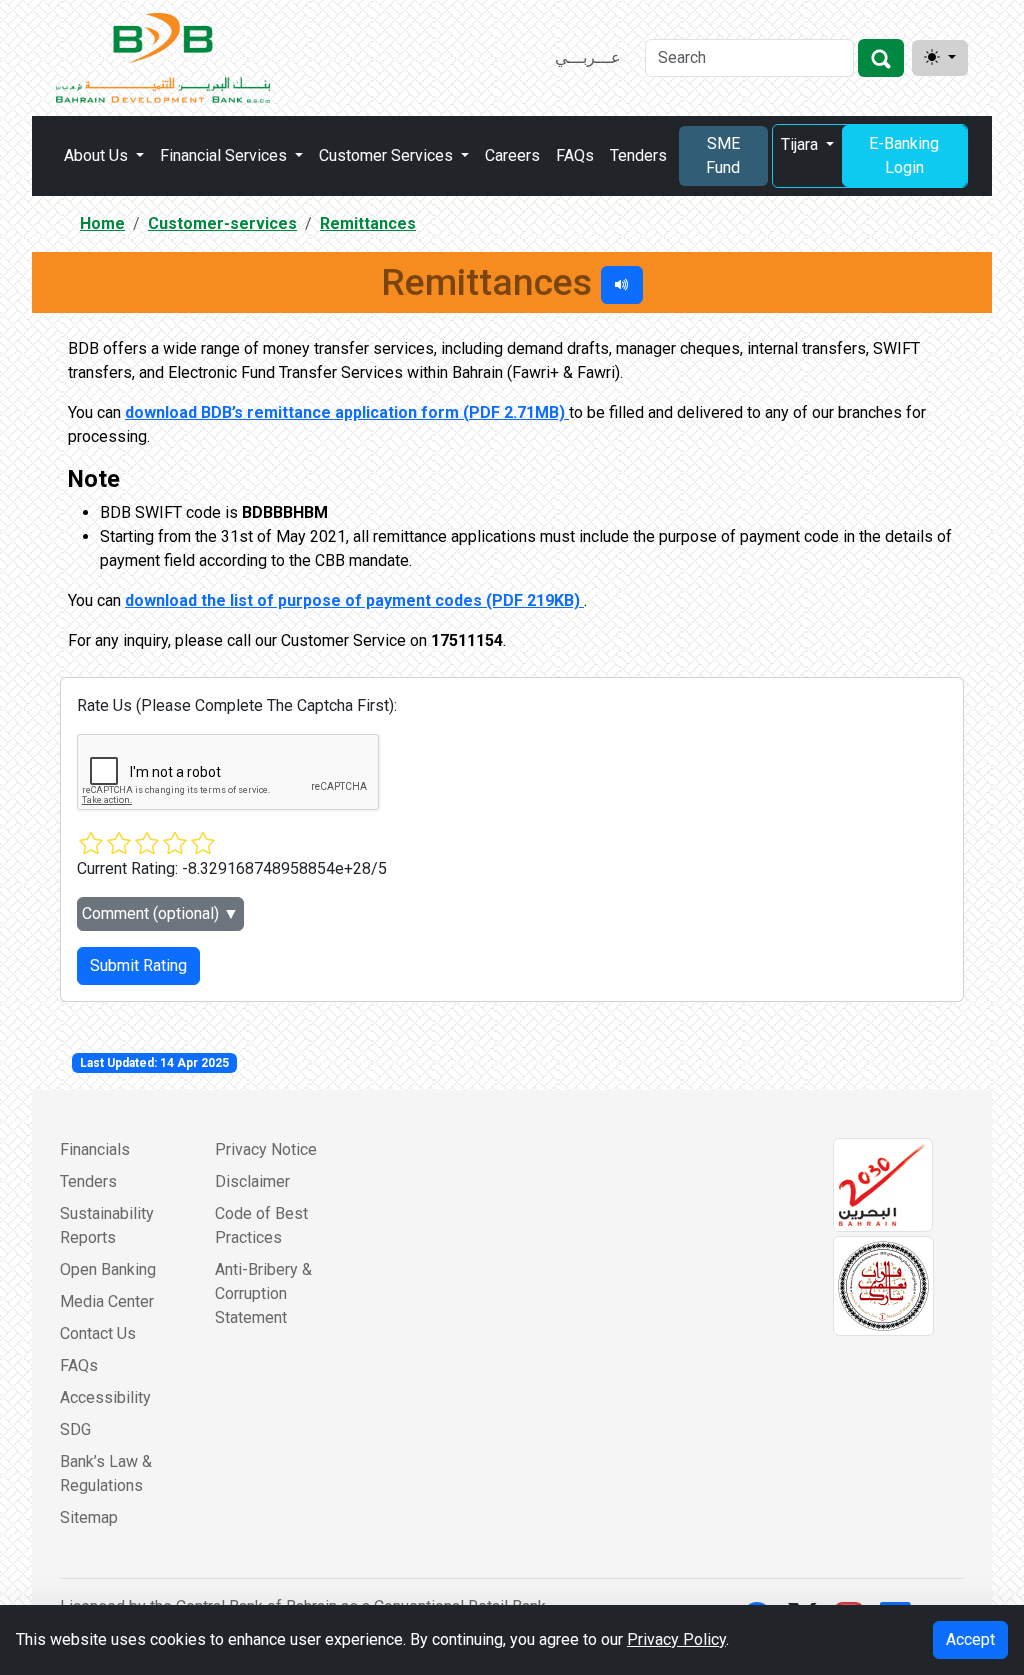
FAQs (575, 155)
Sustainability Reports (107, 1225)
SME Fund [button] (723, 155)
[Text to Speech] (622, 285)
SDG (75, 1429)
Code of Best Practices (261, 1225)
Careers (512, 155)
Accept (970, 1639)
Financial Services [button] (225, 155)
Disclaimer (252, 1181)
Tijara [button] (801, 144)
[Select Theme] (940, 58)
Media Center (107, 1301)
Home (102, 223)
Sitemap (89, 1517)
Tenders (638, 155)
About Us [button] (98, 155)
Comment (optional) (160, 913)
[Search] (881, 58)
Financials (95, 1149)
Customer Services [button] (388, 155)
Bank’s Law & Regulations (106, 1473)
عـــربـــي (588, 57)
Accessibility (105, 1397)
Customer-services (222, 223)
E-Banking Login (904, 155)
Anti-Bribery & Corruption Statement (263, 1293)
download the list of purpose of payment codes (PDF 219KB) (354, 600)
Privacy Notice (266, 1149)
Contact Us (98, 1333)
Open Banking (108, 1269)
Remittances (368, 223)
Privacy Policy (676, 1639)
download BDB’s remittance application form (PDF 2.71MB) (347, 412)
